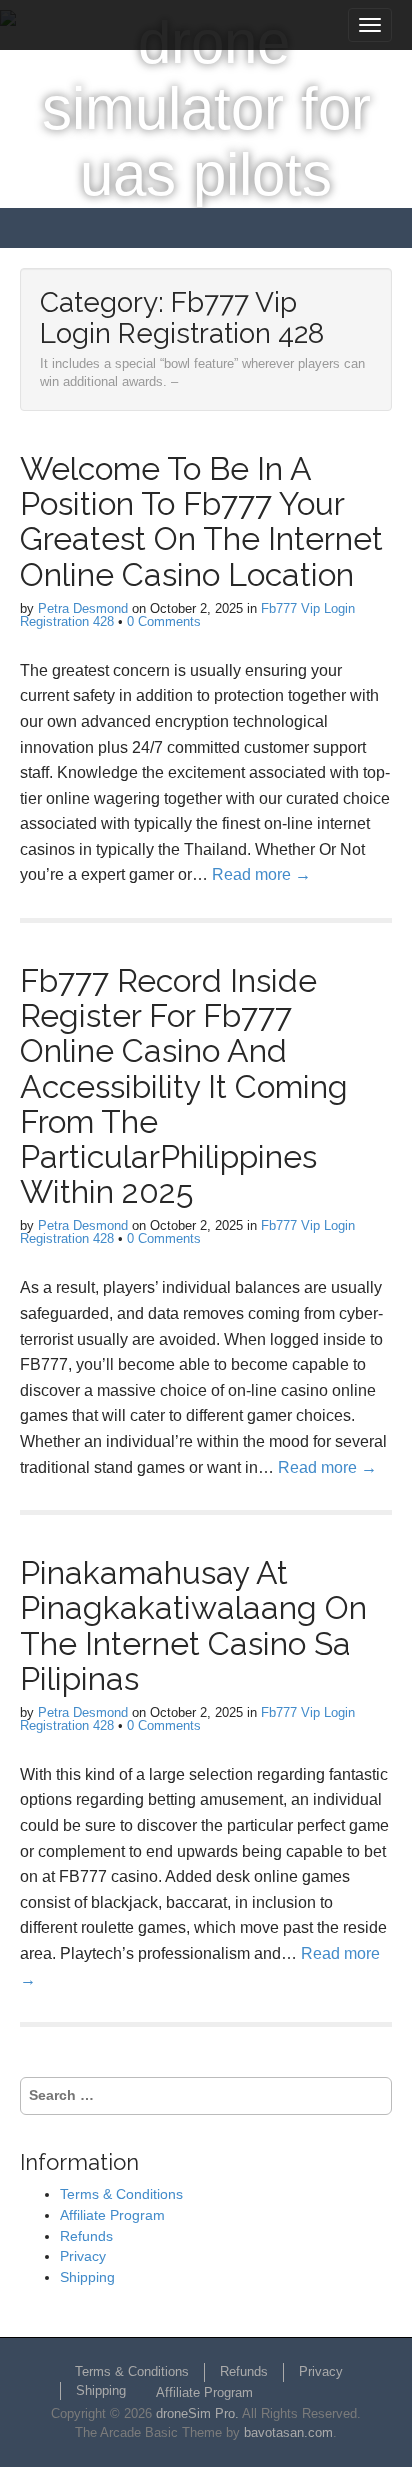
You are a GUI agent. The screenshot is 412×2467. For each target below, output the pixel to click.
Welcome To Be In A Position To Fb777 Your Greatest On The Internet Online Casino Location (201, 521)
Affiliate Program (112, 2215)
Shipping (87, 2277)
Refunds (86, 2236)
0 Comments (164, 621)
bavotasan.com (288, 2432)
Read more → (261, 874)
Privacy (83, 2256)
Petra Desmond (83, 608)
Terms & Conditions (121, 2194)
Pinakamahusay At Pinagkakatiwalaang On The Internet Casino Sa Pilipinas (193, 1625)
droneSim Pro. (197, 2413)
